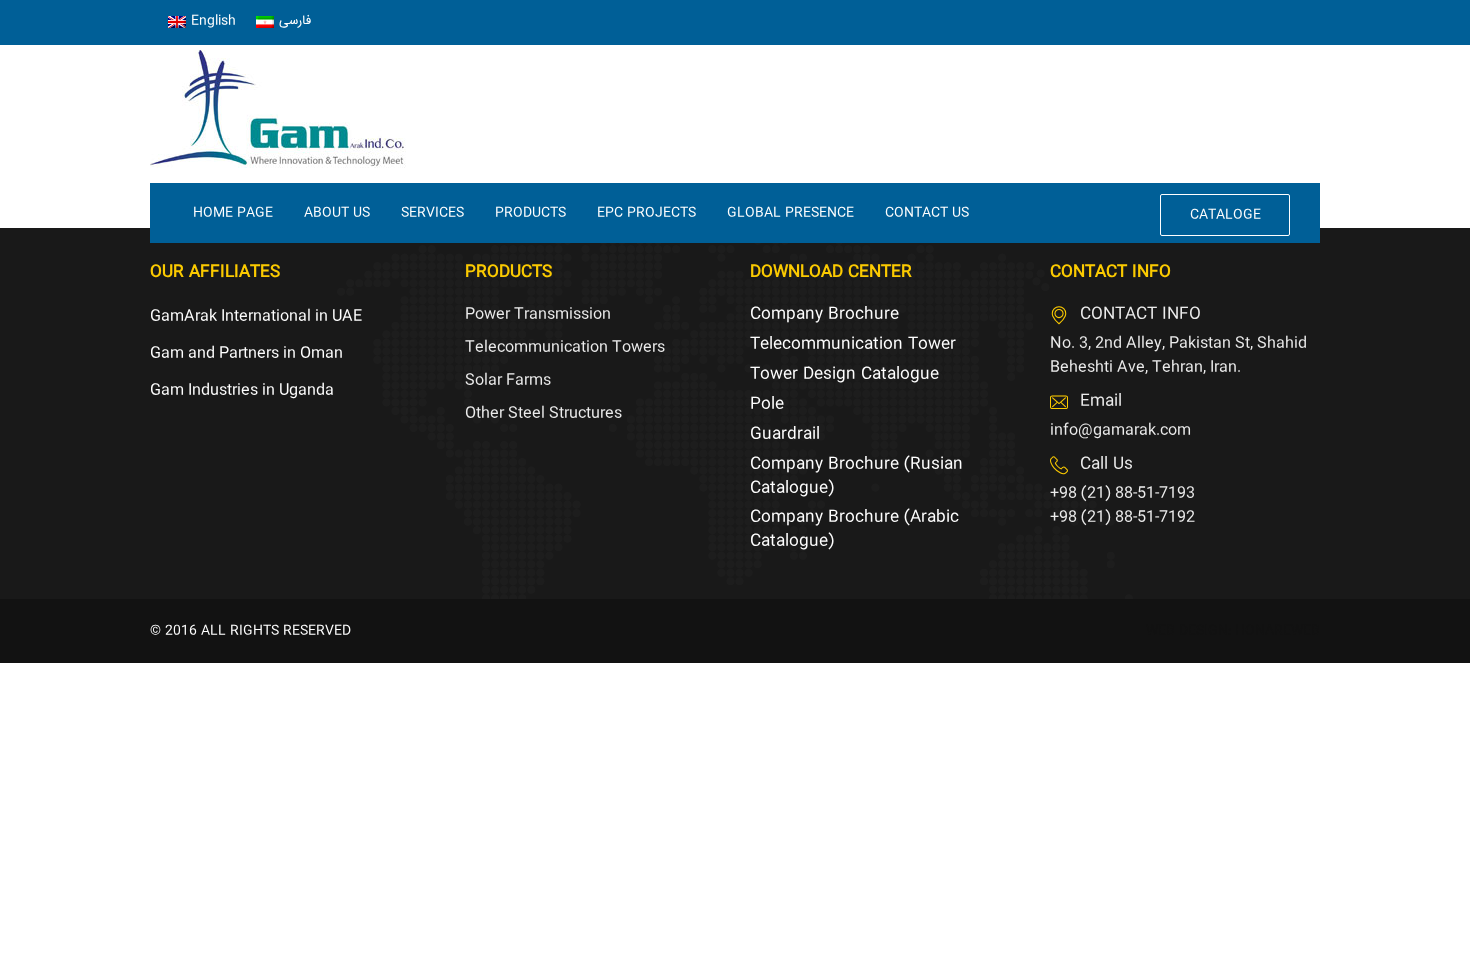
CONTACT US (927, 213)
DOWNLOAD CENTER (831, 272)
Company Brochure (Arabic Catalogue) (854, 529)
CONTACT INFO (1110, 272)
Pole (767, 404)
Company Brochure (824, 314)
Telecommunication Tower (853, 344)
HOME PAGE (233, 213)
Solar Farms (508, 380)
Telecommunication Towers (565, 347)
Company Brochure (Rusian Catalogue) (856, 476)
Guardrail (785, 434)
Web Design (1187, 631)
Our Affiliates (215, 272)
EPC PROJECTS (646, 213)
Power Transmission (538, 314)
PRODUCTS (530, 213)
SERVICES (432, 213)
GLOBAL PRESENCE (790, 213)
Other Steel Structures (543, 413)
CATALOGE (1225, 215)
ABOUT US (337, 213)
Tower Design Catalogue (844, 374)
